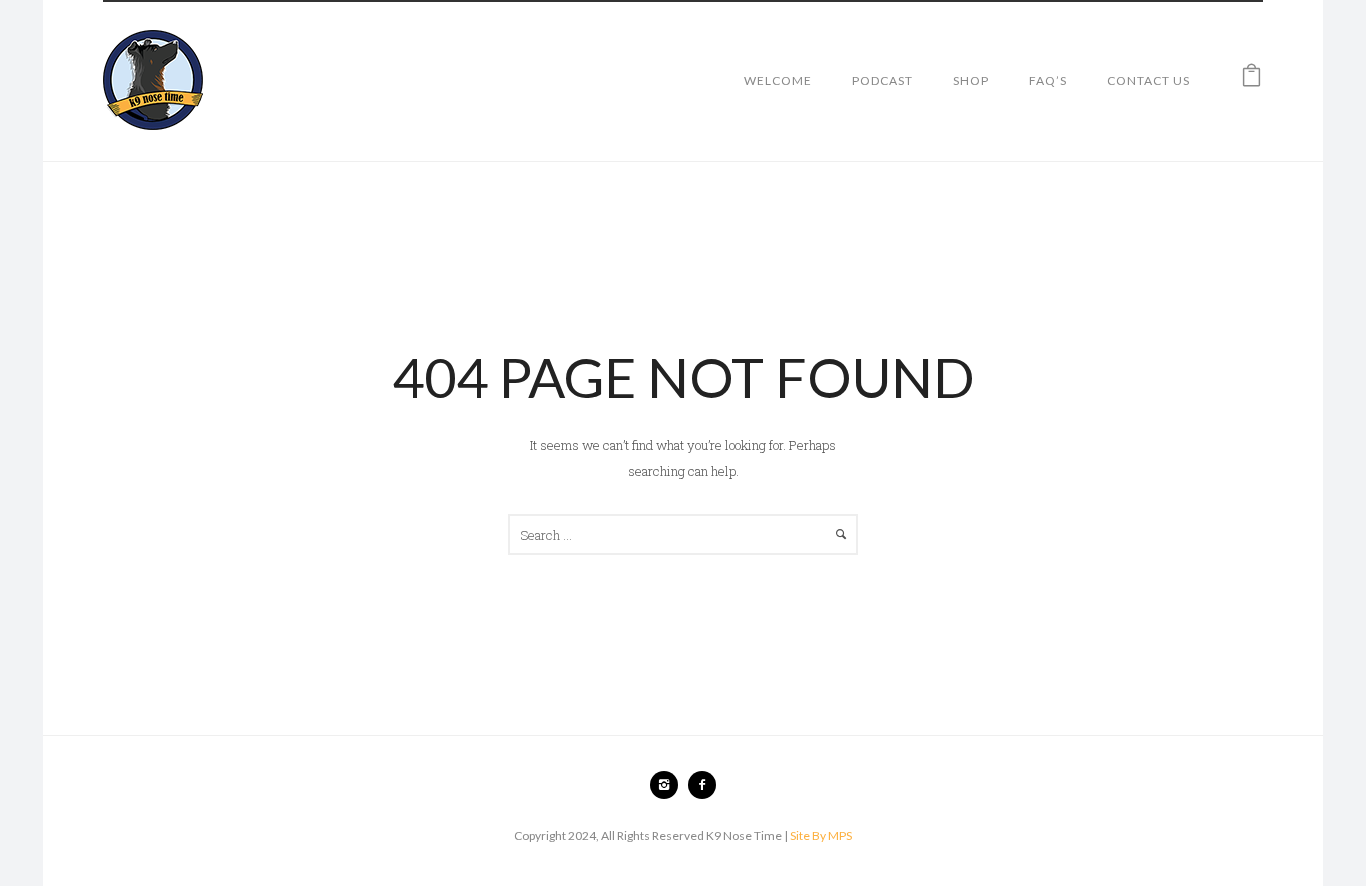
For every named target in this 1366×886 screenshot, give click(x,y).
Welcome (778, 80)
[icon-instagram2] (669, 785)
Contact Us (1148, 80)
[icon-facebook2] (702, 785)
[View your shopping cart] (1251, 80)
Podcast (882, 80)
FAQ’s (1048, 80)
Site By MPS (821, 835)
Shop (971, 80)
